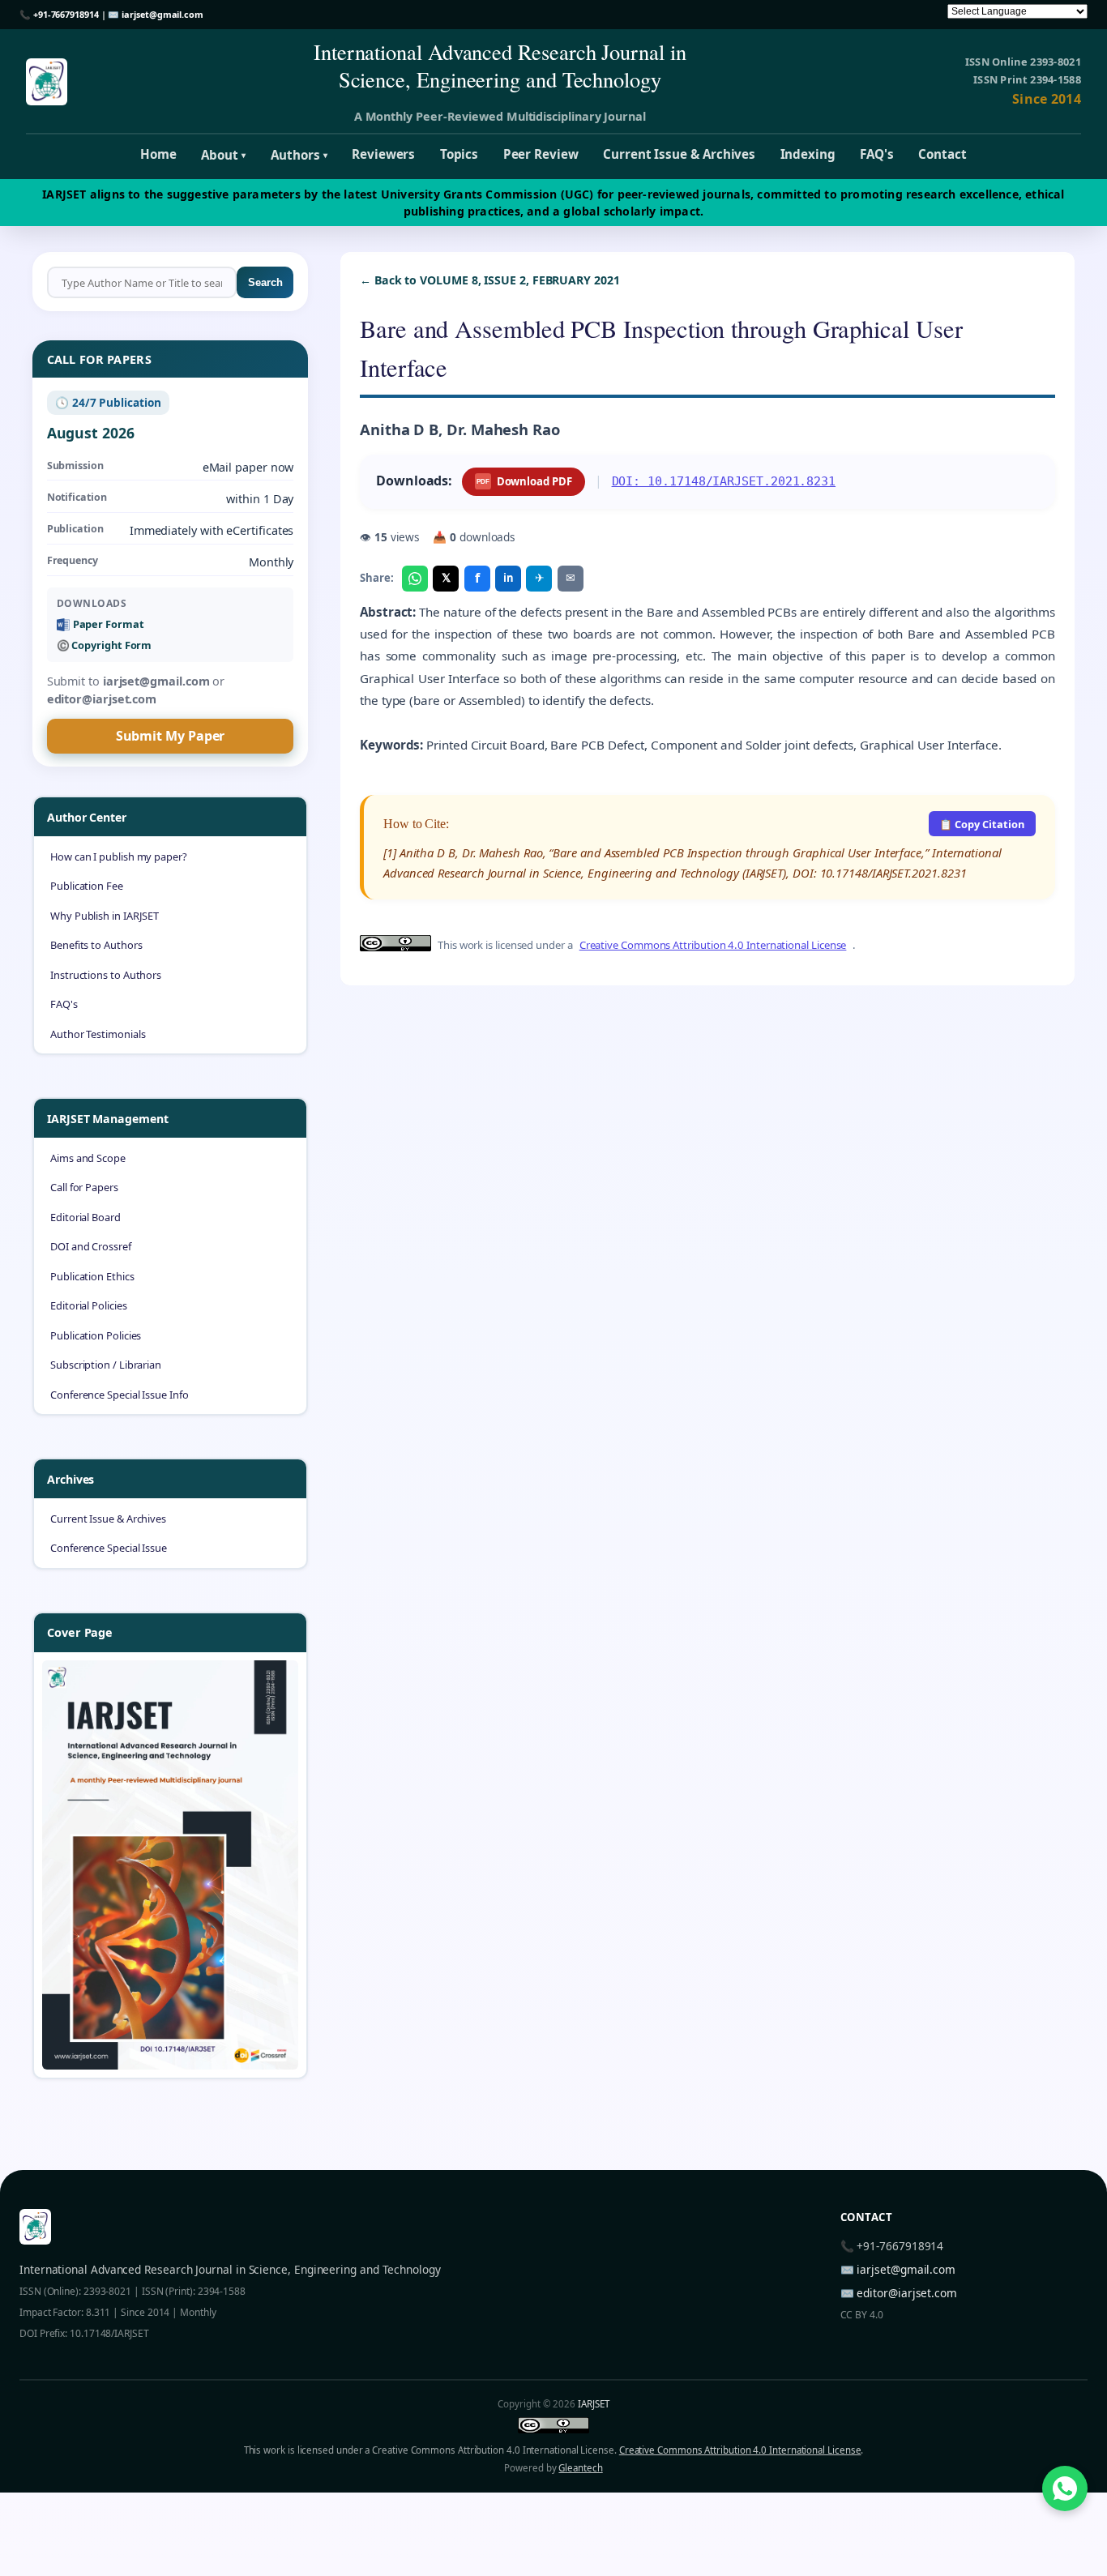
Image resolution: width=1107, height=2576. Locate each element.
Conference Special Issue (109, 1548)
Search (265, 282)
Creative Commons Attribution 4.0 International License (713, 945)
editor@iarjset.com (907, 2293)
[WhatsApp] (415, 579)
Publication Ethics (92, 1276)
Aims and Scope (88, 1158)
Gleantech (580, 2468)
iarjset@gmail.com (162, 14)
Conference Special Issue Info (120, 1395)
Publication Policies (96, 1335)
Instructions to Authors (106, 975)
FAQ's (877, 154)
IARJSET (593, 2404)
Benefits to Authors (96, 945)
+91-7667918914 (66, 14)
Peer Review (541, 154)
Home (158, 154)
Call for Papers (84, 1187)
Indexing (808, 154)
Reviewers (383, 154)
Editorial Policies (89, 1305)
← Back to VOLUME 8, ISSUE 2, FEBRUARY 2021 (490, 280)
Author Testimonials (98, 1034)
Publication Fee (87, 886)
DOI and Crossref (91, 1246)
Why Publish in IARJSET (105, 916)
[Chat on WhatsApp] (1065, 2488)
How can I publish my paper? (119, 857)
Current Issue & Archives (679, 154)
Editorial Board (85, 1217)
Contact (942, 154)
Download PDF (524, 481)
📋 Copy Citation (982, 824)
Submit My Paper (171, 736)
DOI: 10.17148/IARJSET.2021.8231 (724, 481)
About (223, 155)
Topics (459, 154)
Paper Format (109, 624)
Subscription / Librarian (106, 1365)
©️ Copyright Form (105, 645)
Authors (299, 155)
